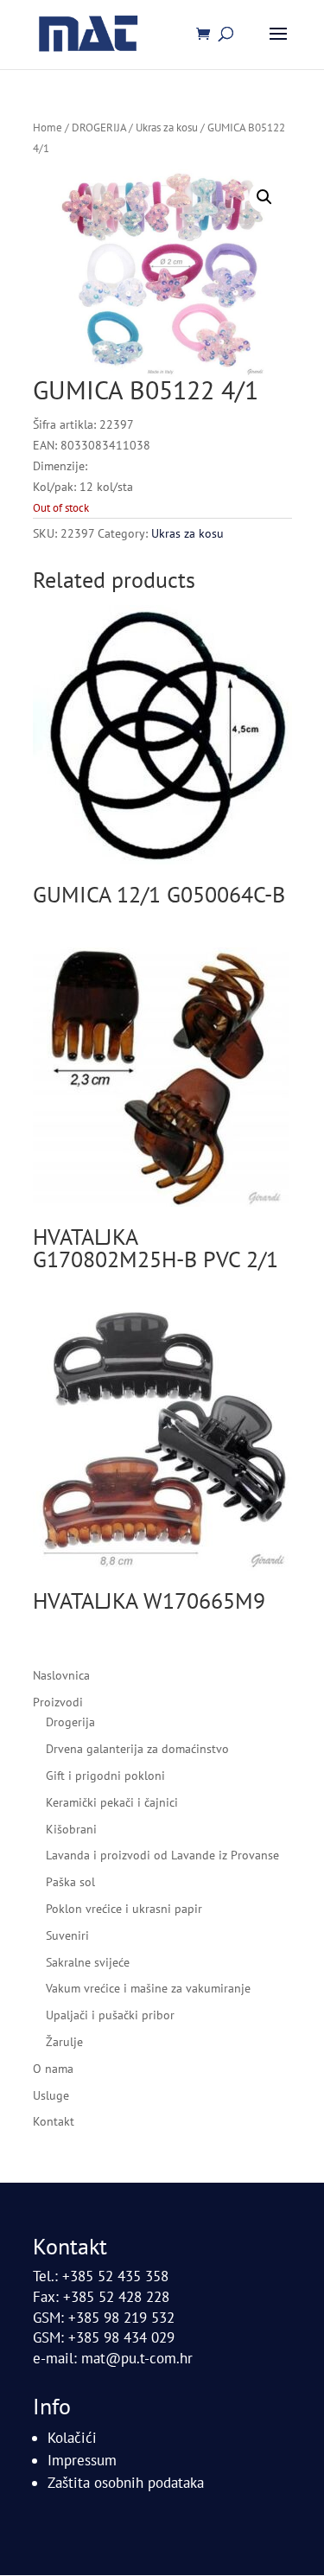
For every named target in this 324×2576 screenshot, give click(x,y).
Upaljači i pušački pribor (110, 2015)
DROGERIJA (99, 128)
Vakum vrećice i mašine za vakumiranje (148, 1988)
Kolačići (72, 2438)
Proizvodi (58, 1702)
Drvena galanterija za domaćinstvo (137, 1749)
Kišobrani (71, 1829)
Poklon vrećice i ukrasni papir (124, 1909)
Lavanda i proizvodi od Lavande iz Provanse (162, 1855)
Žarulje (64, 2042)
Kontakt (54, 2121)
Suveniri (67, 1935)
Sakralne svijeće (88, 1962)
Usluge (51, 2095)
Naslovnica (61, 1675)
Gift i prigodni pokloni (105, 1776)
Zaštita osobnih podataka (126, 2483)
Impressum (82, 2460)
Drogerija (70, 1722)
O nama (53, 2069)
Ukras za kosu (167, 128)
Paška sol (70, 1882)
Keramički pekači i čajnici (112, 1802)
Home (48, 128)
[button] (264, 197)
